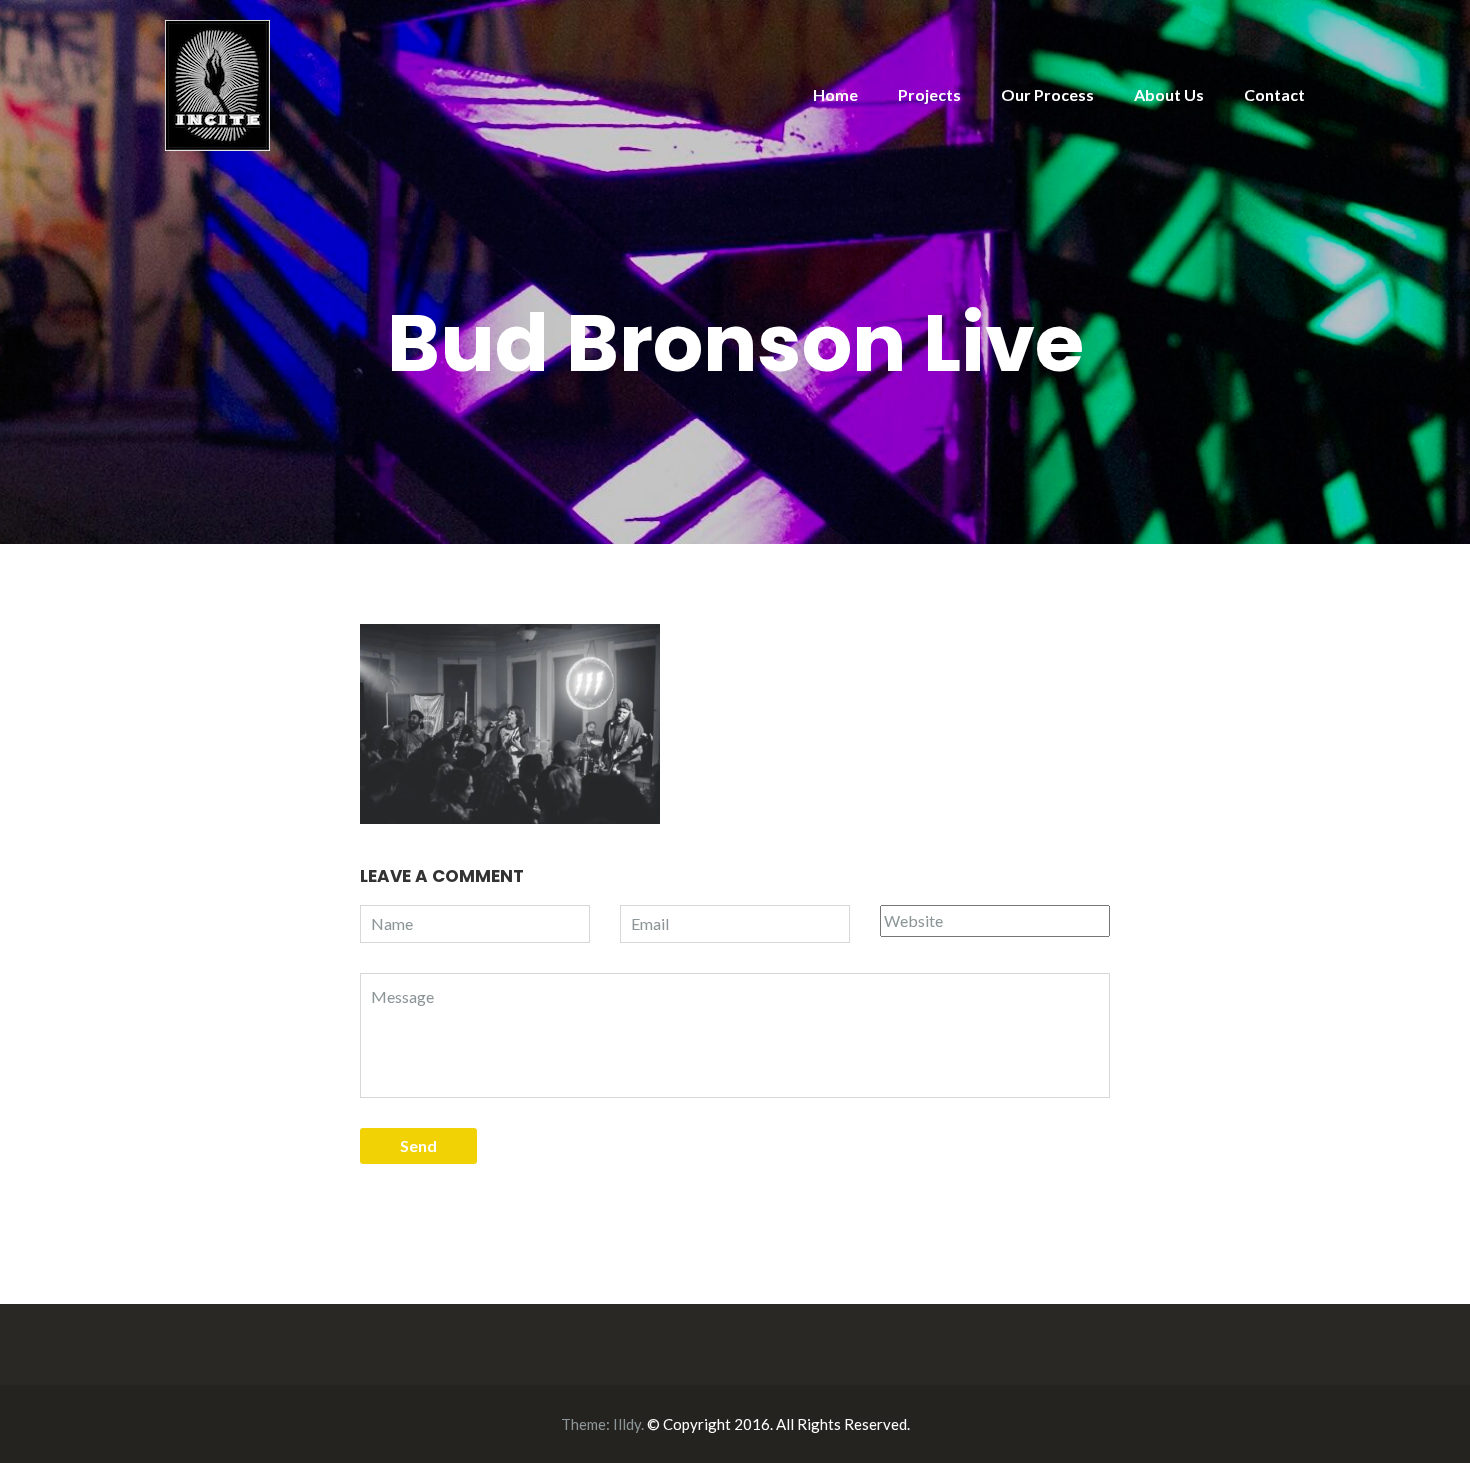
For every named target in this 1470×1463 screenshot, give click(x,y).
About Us (1169, 94)
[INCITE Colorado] (217, 83)
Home (835, 94)
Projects (929, 94)
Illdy (627, 1424)
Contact (1274, 94)
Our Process (1047, 94)
